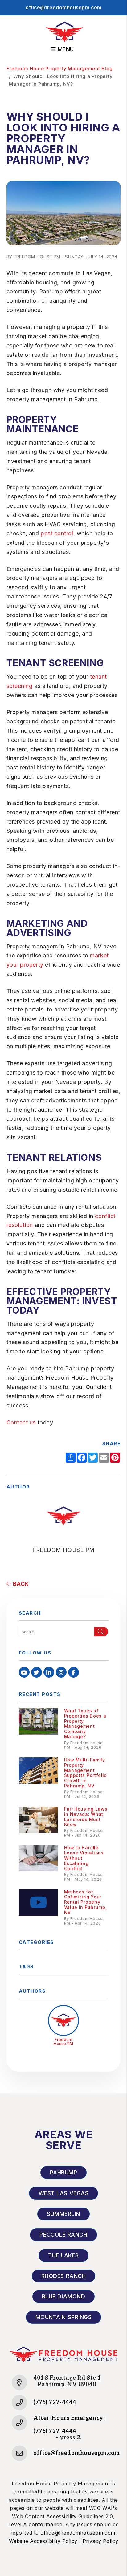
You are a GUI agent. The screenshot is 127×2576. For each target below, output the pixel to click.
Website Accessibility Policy (43, 2541)
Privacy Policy (100, 2541)
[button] (24, 1672)
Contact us (21, 1422)
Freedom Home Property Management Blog (60, 68)
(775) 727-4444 (55, 2402)
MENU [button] (65, 49)
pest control (57, 533)
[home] (65, 32)
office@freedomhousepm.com (63, 7)
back (20, 1584)
